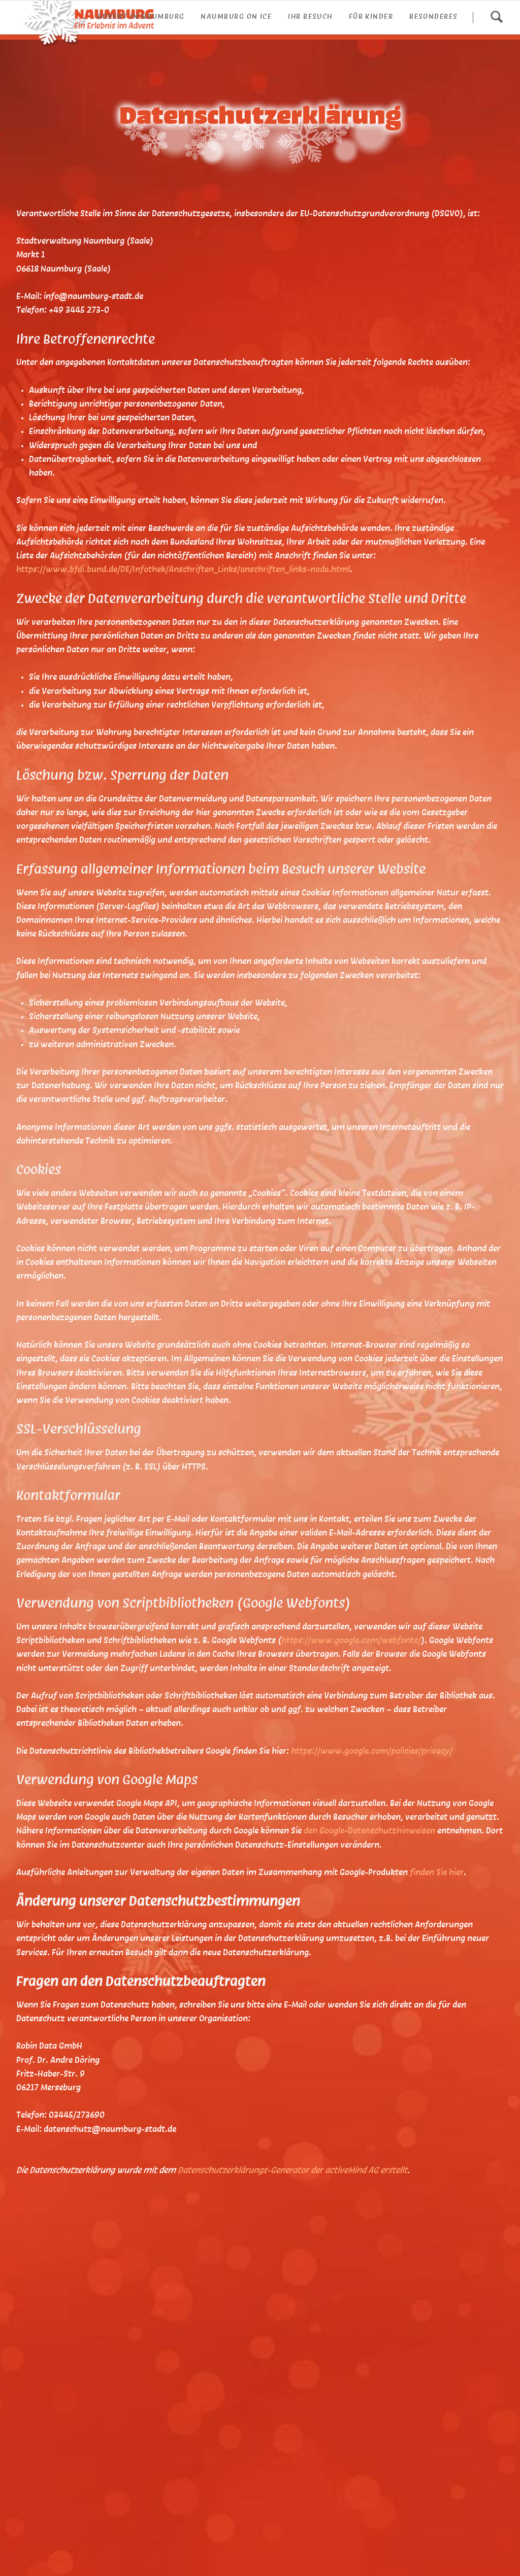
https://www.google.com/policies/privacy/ (372, 1751)
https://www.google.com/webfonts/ (351, 1641)
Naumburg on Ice (236, 17)
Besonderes (434, 17)
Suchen (496, 17)
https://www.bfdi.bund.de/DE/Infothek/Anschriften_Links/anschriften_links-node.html (183, 570)
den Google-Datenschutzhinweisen (369, 1831)
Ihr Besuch (310, 17)
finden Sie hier (436, 1873)
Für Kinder (371, 17)
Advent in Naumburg (141, 17)
